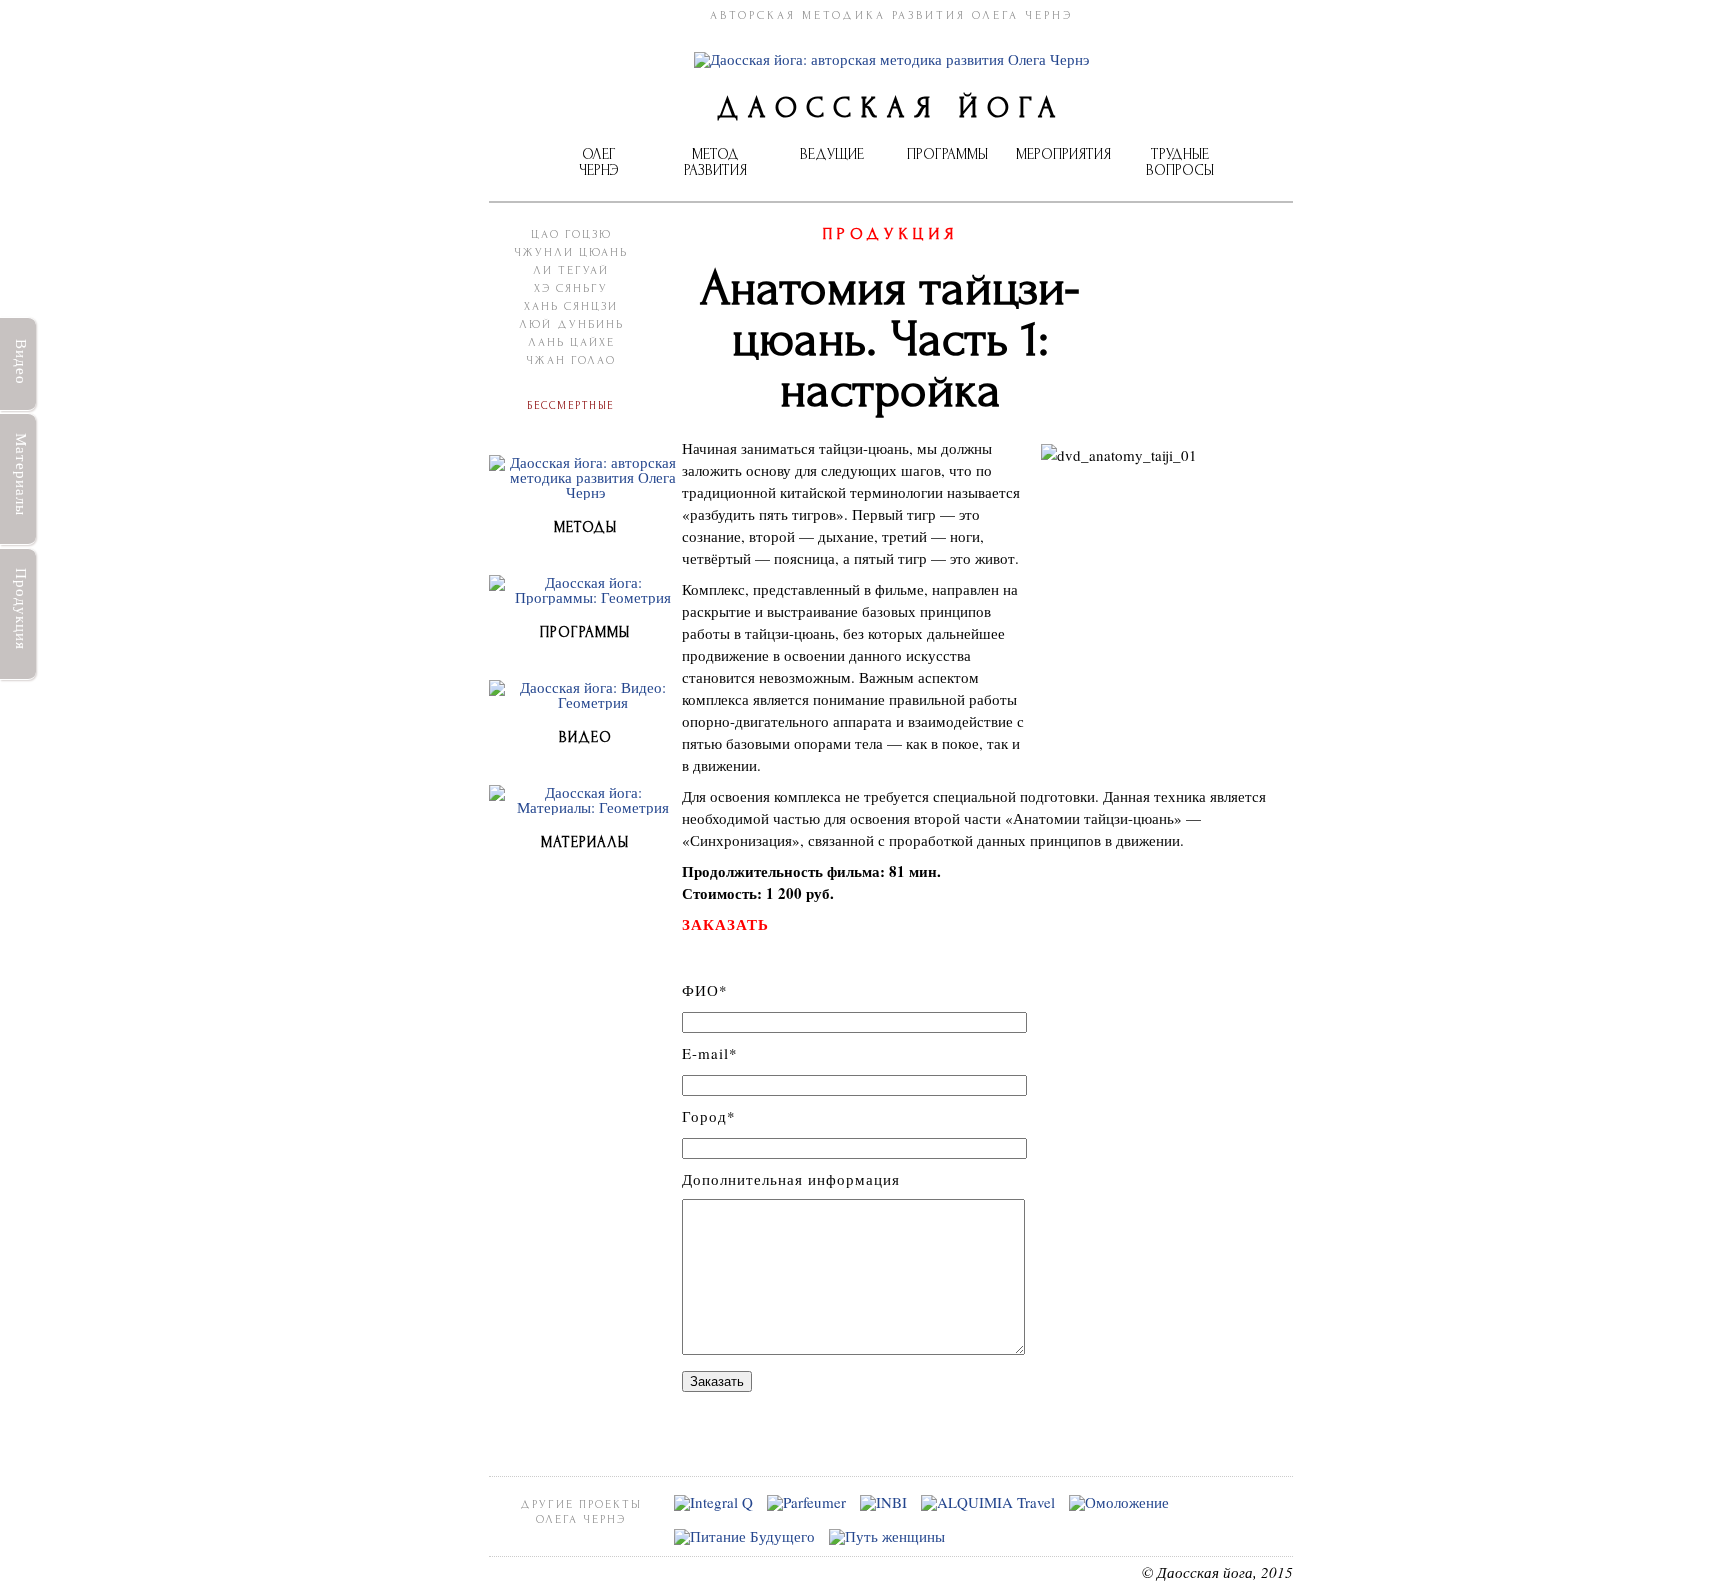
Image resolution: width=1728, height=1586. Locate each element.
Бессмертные (571, 404)
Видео (22, 362)
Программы (947, 154)
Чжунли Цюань (571, 252)
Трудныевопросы (1180, 162)
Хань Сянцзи (571, 306)
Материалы (22, 474)
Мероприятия (1063, 154)
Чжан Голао (571, 360)
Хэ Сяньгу (571, 288)
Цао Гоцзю (571, 234)
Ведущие (832, 154)
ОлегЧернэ (599, 162)
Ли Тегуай (571, 270)
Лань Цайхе (571, 342)
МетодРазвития (715, 162)
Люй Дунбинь (571, 324)
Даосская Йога (891, 108)
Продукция (22, 608)
